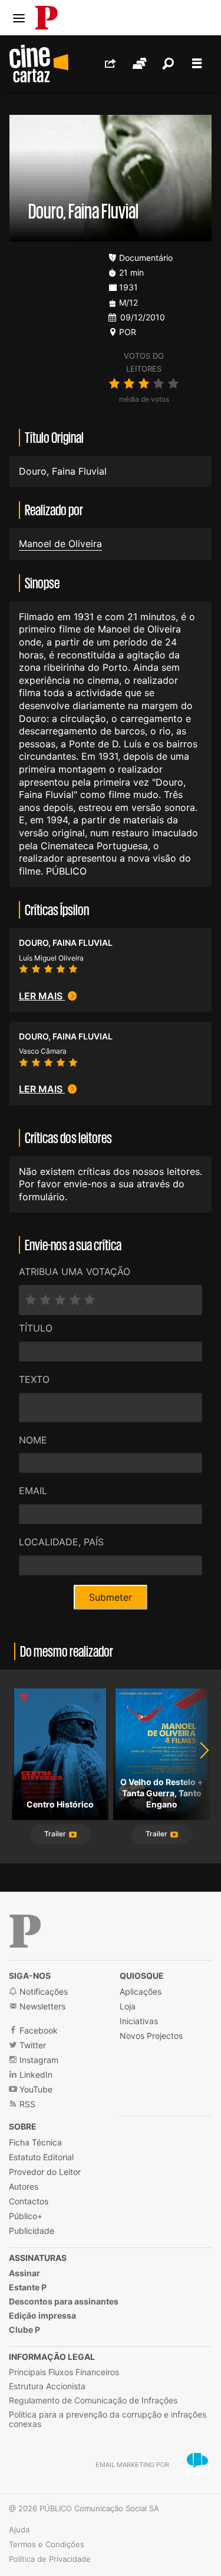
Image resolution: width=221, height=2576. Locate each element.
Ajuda (19, 2529)
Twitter (32, 2045)
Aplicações (141, 1991)
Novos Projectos (151, 2036)
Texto (34, 1379)
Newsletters (41, 2006)
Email (33, 1491)
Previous (24, 1767)
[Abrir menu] (19, 18)
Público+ (26, 2216)
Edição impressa (42, 2315)
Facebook (37, 2030)
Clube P (24, 2330)
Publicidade (32, 2231)
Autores (24, 2186)
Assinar (24, 2273)
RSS (26, 2104)
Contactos (29, 2201)
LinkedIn (35, 2075)
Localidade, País (61, 1542)
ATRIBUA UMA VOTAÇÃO (75, 1272)
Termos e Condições (47, 2544)
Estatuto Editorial (41, 2157)
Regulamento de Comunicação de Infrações (93, 2400)
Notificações (42, 1991)
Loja (128, 2006)
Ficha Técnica (35, 2142)
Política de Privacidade (50, 2559)
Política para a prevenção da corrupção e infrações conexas (108, 2419)
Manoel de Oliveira (60, 544)
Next (197, 1767)
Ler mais (42, 996)
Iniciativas (139, 2021)
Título (36, 1328)
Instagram (38, 2060)
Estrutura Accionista (47, 2386)
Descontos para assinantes (64, 2301)
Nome (33, 1440)
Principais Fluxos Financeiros (64, 2372)
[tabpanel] (60, 1767)
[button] (60, 1835)
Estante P (28, 2287)
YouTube (35, 2089)
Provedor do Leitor (45, 2172)
